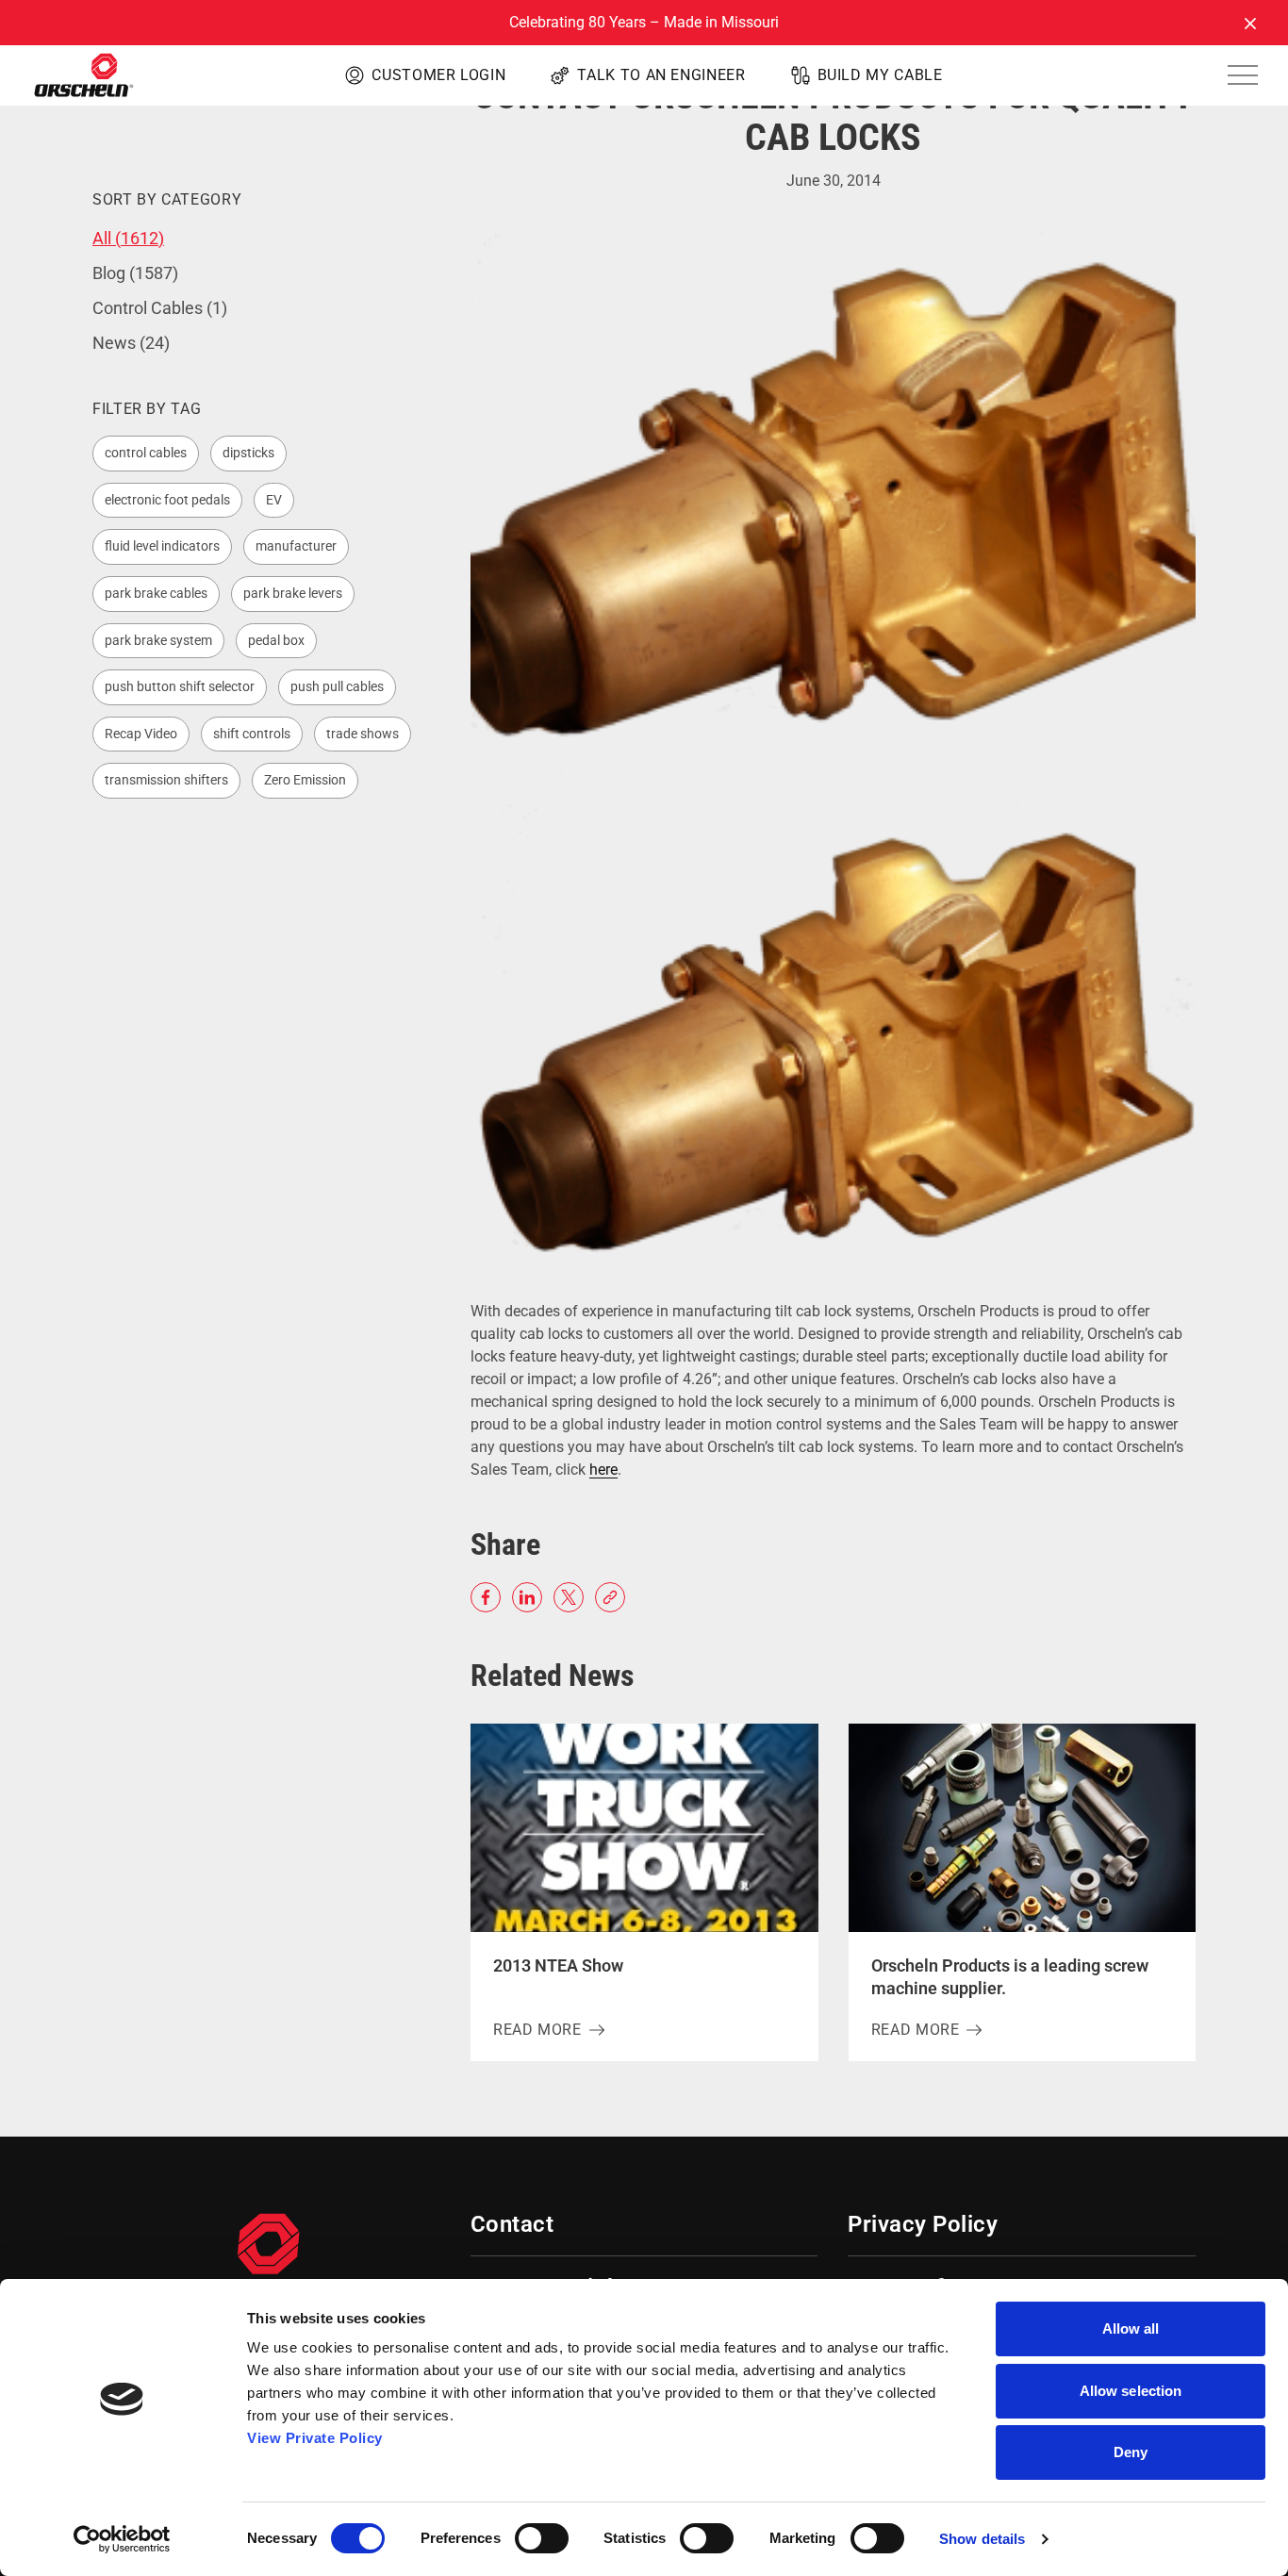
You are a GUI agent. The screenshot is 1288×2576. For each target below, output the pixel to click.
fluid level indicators (162, 546)
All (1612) (128, 238)
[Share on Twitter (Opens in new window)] (569, 1597)
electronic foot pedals (167, 500)
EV (274, 500)
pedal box (276, 640)
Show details (982, 2539)
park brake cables (156, 593)
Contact (512, 2224)
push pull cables (337, 686)
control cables (146, 453)
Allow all (1131, 2328)
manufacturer (296, 546)
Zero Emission (305, 780)
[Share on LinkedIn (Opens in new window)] (527, 1597)
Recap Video (141, 734)
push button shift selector (180, 686)
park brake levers (293, 593)
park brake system (158, 640)
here (603, 1470)
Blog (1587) (135, 273)
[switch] (542, 2538)
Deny (1131, 2452)
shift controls (252, 734)
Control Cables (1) (160, 308)
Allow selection (1131, 2391)
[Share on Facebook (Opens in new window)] (486, 1597)
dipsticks (248, 453)
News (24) (131, 343)
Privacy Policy (923, 2224)
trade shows (363, 734)
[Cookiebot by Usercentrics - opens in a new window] (122, 2539)
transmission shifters (166, 780)
